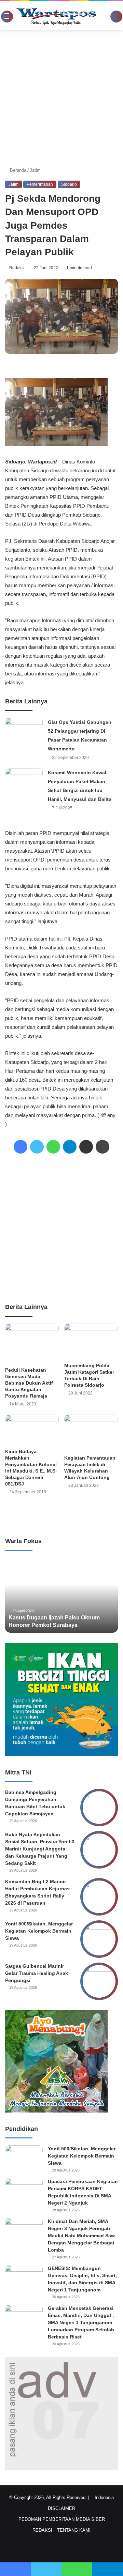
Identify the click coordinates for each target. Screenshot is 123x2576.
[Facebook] (20, 1147)
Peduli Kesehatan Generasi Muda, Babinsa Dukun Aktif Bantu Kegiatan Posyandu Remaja (29, 1383)
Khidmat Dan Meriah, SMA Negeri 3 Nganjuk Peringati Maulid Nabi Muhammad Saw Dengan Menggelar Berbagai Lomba (81, 2236)
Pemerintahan (40, 184)
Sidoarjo (69, 184)
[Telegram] (70, 1147)
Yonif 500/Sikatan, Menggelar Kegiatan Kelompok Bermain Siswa (39, 1931)
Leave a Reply (61, 1515)
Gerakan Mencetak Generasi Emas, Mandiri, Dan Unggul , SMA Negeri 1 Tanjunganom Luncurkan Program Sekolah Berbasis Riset (81, 2322)
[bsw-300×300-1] (56, 2111)
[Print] (102, 1147)
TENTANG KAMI (74, 2530)
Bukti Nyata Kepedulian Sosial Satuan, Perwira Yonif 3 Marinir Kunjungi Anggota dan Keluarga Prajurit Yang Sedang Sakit (40, 1849)
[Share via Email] (86, 1147)
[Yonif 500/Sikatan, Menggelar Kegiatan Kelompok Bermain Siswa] (99, 1939)
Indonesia (106, 2497)
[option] (61, 1595)
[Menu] (4, 16)
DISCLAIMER (61, 2508)
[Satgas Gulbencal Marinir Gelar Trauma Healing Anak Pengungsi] (99, 1981)
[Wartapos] (56, 16)
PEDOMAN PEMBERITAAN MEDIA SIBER (62, 2519)
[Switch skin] (107, 18)
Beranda (18, 170)
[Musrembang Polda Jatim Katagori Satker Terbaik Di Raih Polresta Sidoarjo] (91, 1342)
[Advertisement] (61, 98)
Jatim (36, 170)
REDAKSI (42, 2530)
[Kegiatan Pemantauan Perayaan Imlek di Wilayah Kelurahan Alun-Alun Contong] (91, 1433)
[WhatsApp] (53, 1147)
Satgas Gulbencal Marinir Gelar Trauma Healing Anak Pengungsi (37, 1973)
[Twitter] (37, 1147)
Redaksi (18, 268)
